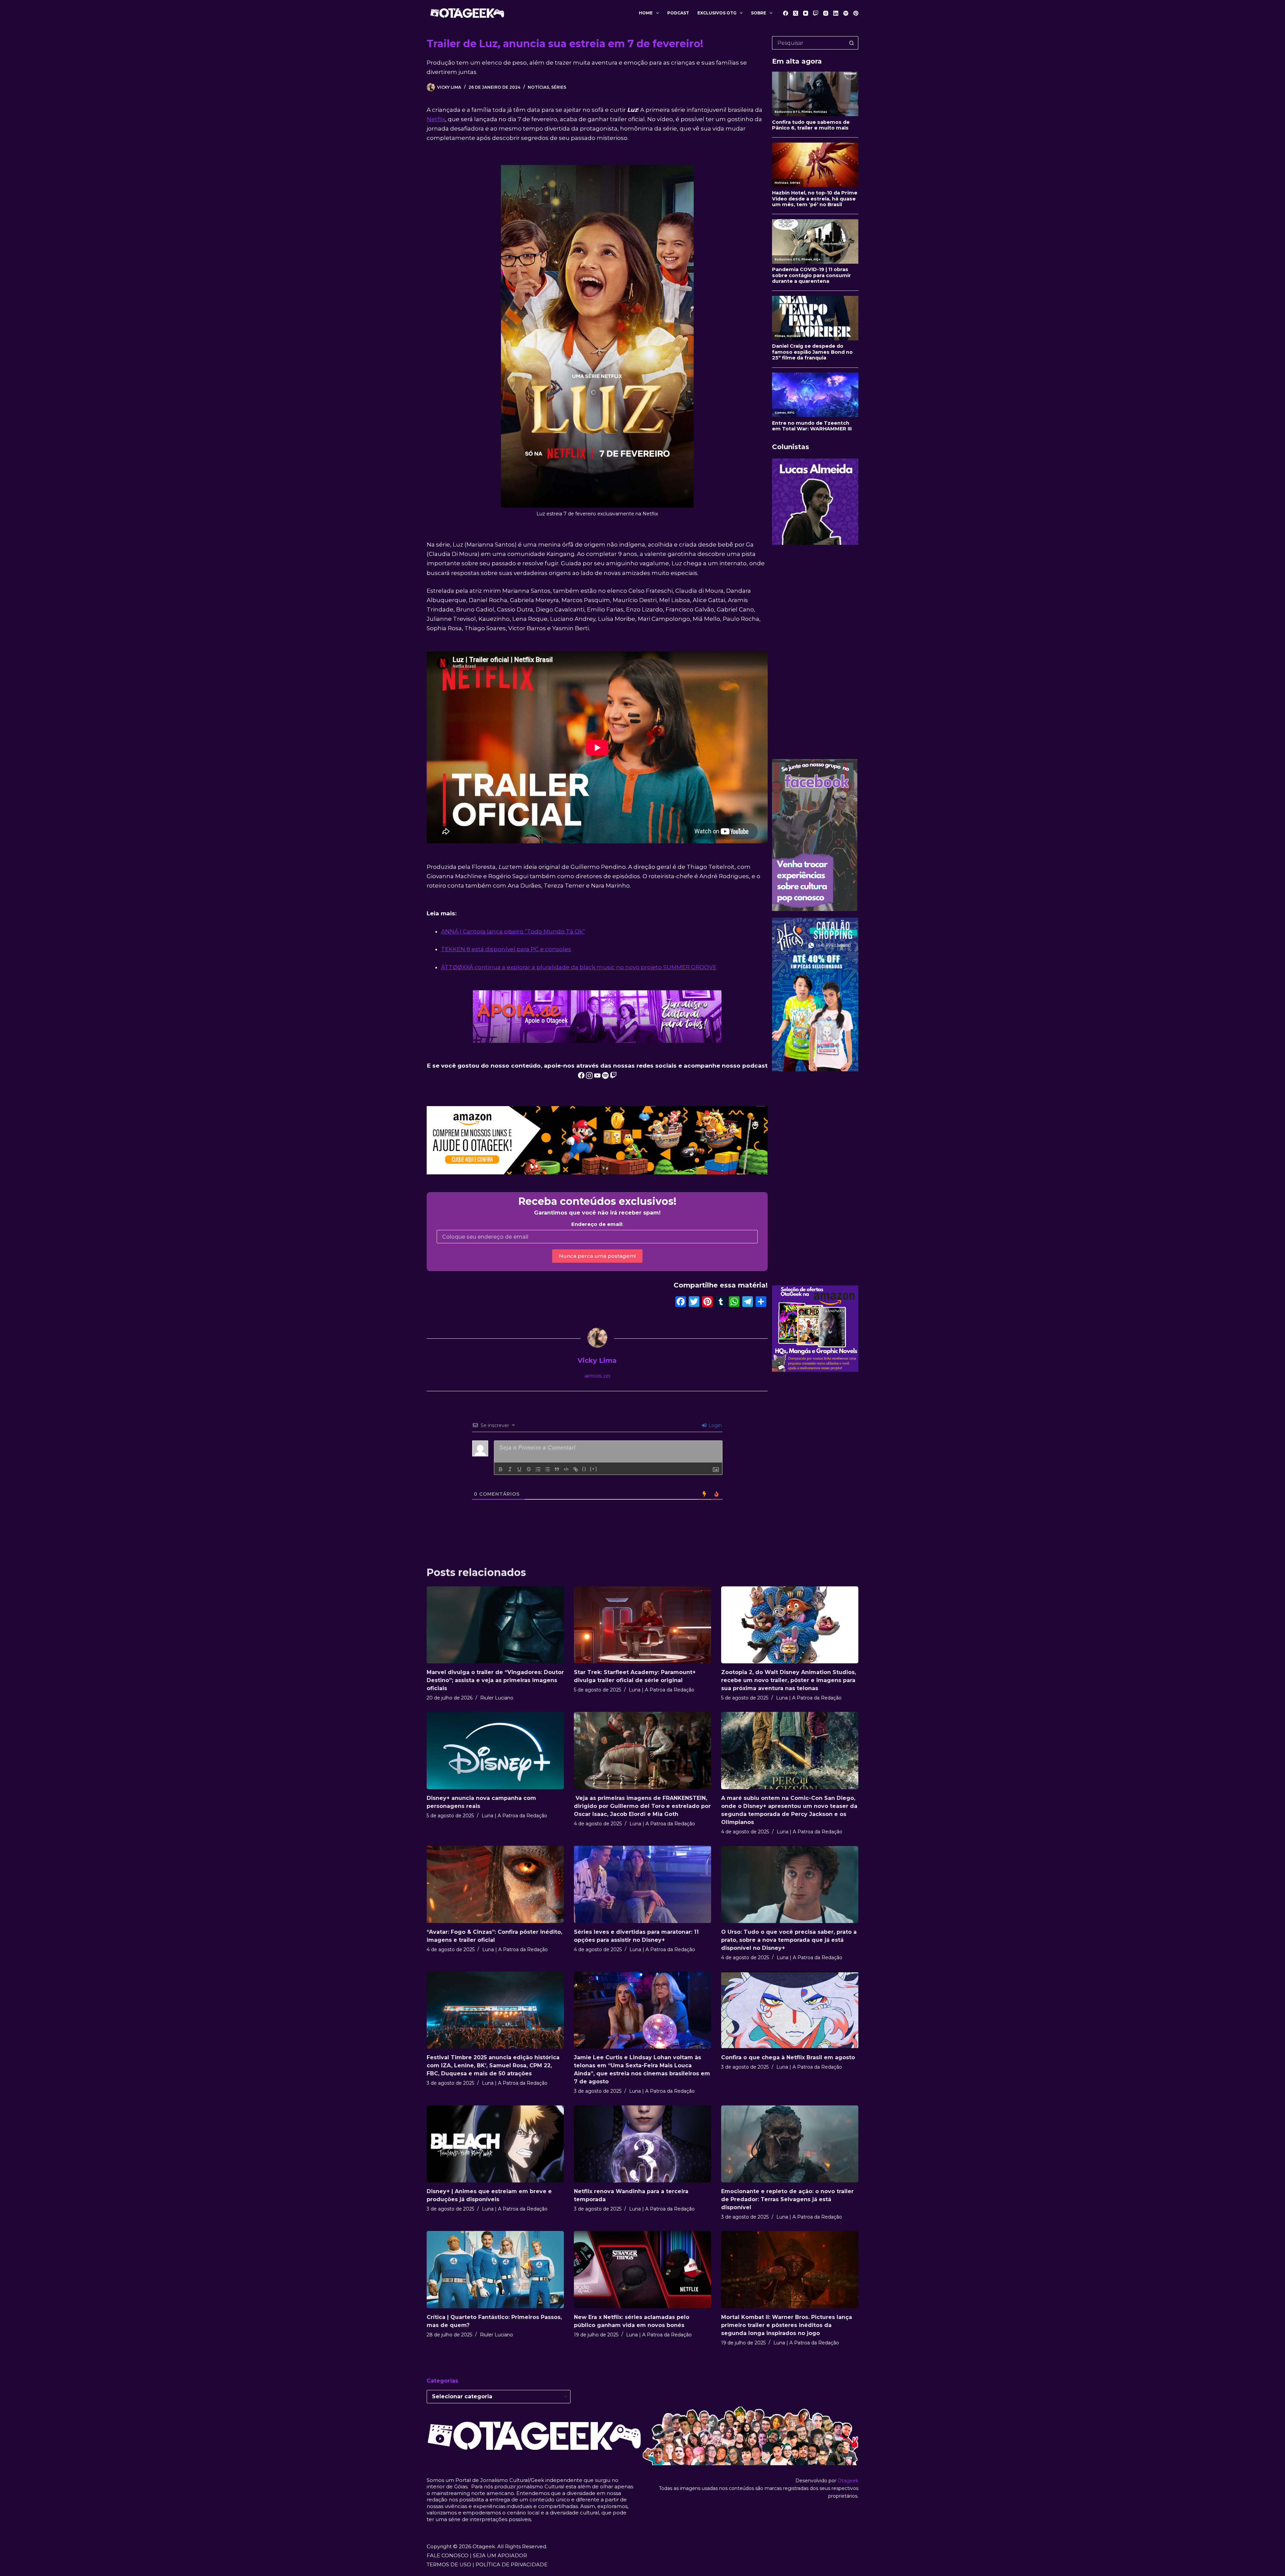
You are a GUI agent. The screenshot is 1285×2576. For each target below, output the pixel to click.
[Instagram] (826, 13)
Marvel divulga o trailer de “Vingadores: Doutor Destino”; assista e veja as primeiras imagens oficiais (495, 1680)
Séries (559, 87)
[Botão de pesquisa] (852, 43)
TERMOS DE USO (449, 2564)
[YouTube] (806, 13)
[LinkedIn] (836, 13)
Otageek (848, 2481)
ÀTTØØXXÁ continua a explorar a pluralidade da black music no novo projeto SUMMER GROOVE (579, 967)
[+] (594, 1469)
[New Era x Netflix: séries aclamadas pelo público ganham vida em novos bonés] (642, 2270)
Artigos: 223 (597, 1376)
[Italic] (510, 1469)
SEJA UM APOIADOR (500, 2555)
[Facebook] (786, 13)
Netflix (436, 119)
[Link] (576, 1469)
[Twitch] (816, 13)
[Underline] (519, 1469)
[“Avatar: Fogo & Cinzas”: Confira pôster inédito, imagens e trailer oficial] (495, 1884)
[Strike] (529, 1469)
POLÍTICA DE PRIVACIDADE (511, 2564)
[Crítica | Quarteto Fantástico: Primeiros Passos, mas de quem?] (495, 2270)
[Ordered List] (538, 1469)
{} (584, 1469)
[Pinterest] (856, 13)
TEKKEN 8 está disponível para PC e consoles (506, 949)
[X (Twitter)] (796, 13)
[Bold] (501, 1469)
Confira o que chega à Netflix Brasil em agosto (788, 2057)
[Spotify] (846, 13)
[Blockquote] (557, 1469)
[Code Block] (566, 1469)
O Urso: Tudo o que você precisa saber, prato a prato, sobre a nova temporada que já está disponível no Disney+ (789, 1940)
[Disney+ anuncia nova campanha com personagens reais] (495, 1751)
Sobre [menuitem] (758, 13)
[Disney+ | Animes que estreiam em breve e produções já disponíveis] (495, 2144)
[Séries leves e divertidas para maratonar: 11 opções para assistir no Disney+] (642, 1884)
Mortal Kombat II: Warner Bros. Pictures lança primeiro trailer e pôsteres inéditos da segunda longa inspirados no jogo (787, 2325)
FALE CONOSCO (448, 2555)
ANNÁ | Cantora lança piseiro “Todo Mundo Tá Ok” (513, 931)
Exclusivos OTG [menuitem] (717, 13)
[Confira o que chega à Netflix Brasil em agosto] (790, 2010)
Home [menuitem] (646, 13)
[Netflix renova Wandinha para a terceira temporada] (642, 2144)
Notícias (538, 87)
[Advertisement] (815, 652)
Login (714, 1425)
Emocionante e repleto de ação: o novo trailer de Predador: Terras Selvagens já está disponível (787, 2199)
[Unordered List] (547, 1469)
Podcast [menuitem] (678, 13)
